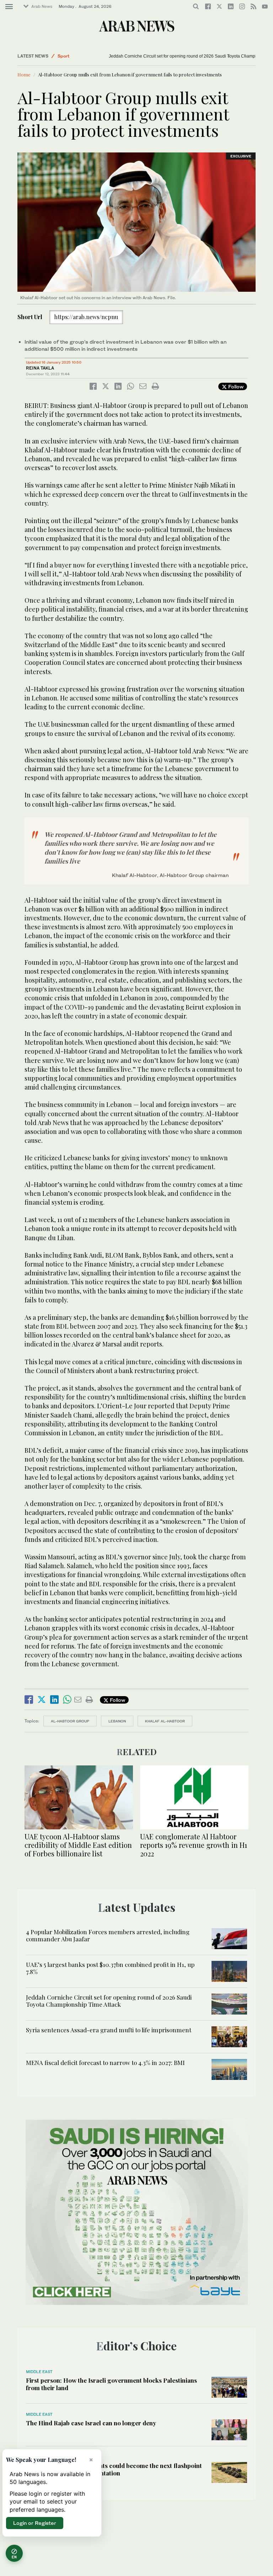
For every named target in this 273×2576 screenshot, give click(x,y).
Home (24, 74)
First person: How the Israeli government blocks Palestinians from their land (111, 2384)
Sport (63, 56)
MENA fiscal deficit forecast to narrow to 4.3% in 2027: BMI (105, 2063)
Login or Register (35, 2523)
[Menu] (9, 7)
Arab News (42, 6)
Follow (235, 386)
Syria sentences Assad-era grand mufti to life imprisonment (109, 2030)
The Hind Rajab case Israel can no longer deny (91, 2423)
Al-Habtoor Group (70, 1721)
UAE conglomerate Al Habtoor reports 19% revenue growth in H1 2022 (194, 1845)
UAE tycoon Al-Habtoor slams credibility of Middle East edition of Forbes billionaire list (78, 1845)
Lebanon (117, 1721)
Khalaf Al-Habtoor (165, 1721)
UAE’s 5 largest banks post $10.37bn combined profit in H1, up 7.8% (110, 1968)
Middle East (39, 2372)
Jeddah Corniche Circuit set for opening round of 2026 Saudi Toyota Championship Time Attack (109, 2001)
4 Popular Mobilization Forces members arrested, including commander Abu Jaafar (108, 1935)
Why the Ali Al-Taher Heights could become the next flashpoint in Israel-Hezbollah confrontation (114, 2469)
